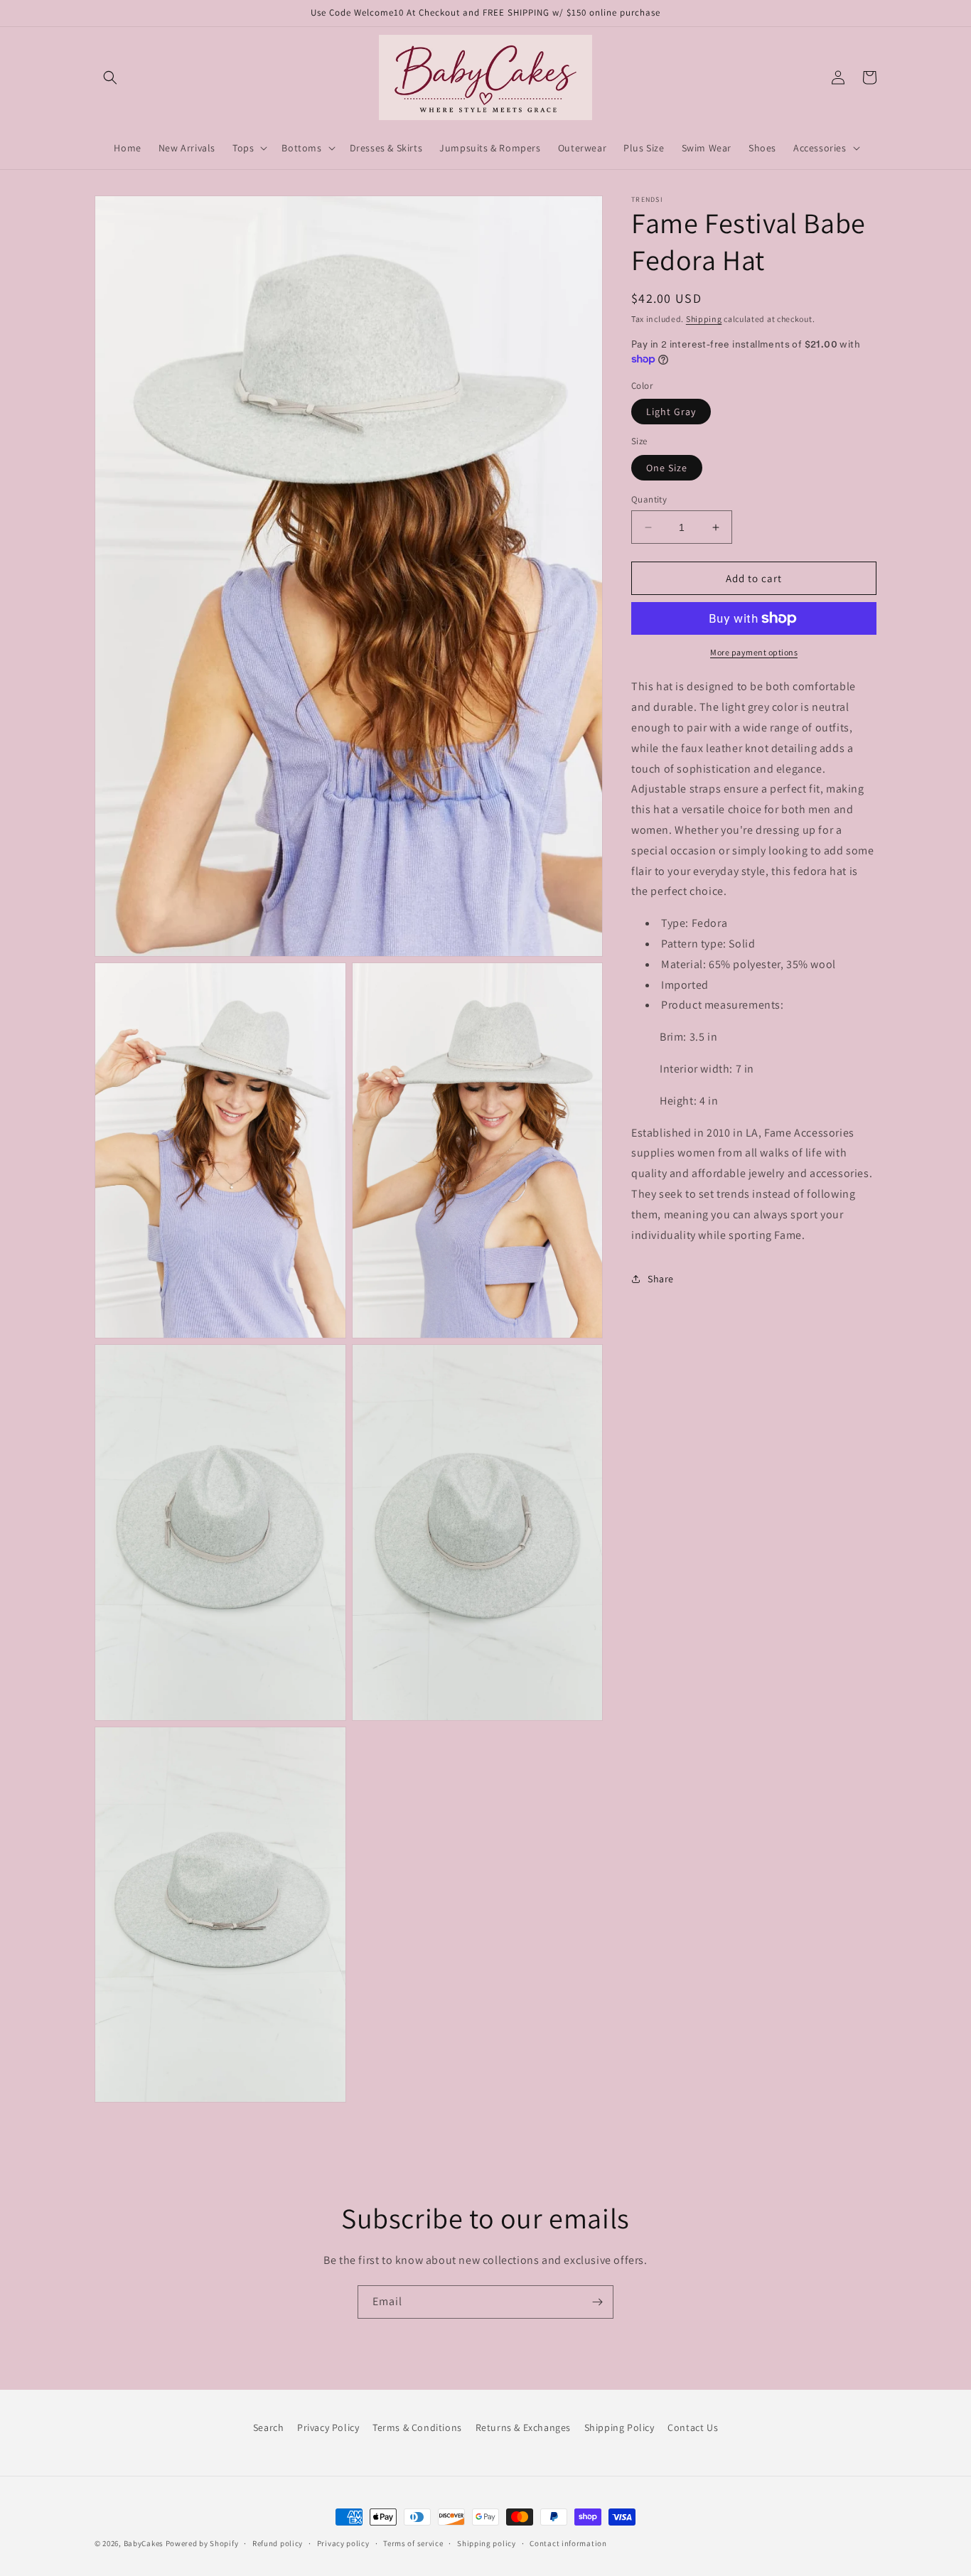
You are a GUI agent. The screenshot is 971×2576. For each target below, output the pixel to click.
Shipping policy (487, 2543)
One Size (667, 468)
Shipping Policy (619, 2427)
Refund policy (278, 2543)
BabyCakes (145, 2543)
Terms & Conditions (417, 2427)
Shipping (704, 319)
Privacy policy (343, 2543)
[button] (110, 77)
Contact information (568, 2543)
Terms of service (413, 2543)
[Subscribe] (597, 2302)
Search (269, 2427)
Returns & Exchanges (523, 2427)
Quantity (649, 499)
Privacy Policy (328, 2427)
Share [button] (661, 1278)
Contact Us (693, 2427)
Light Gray (671, 412)
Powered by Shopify (202, 2543)
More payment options (754, 652)
